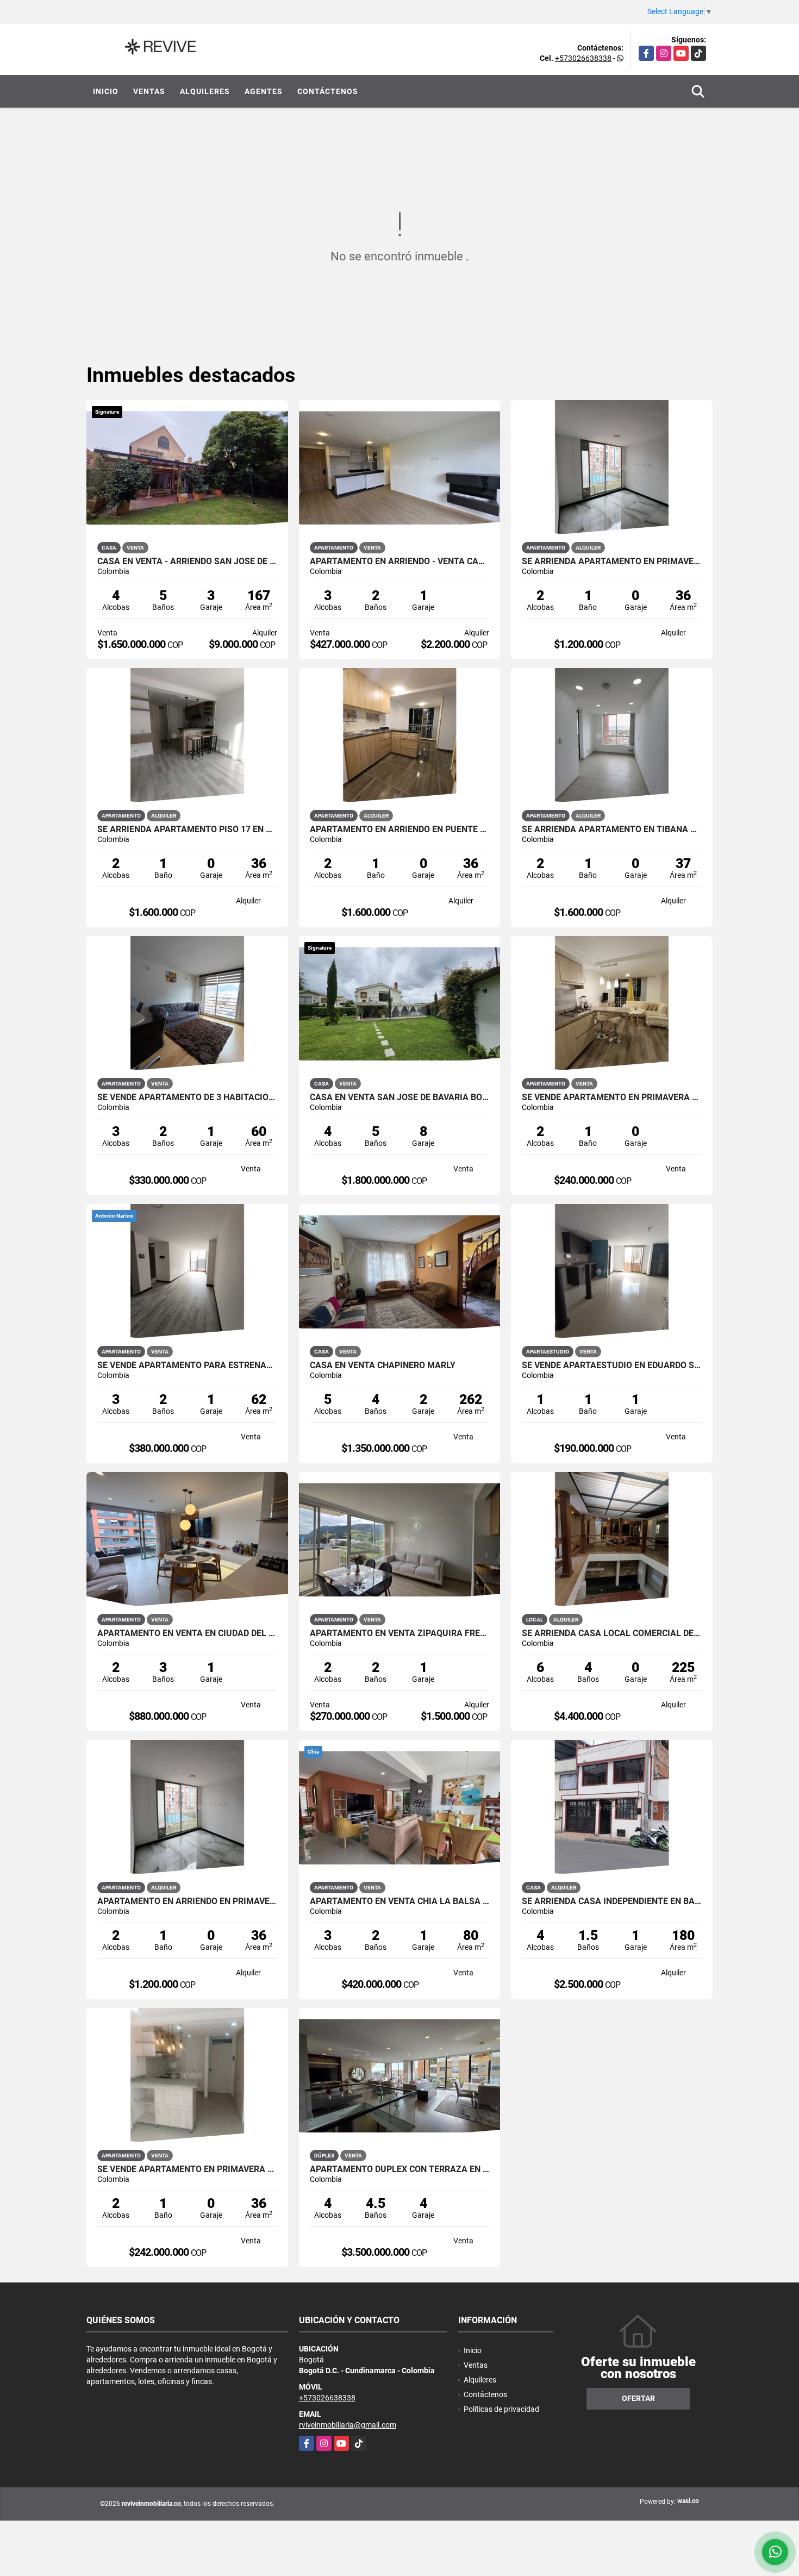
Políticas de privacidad (501, 2409)
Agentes (264, 91)
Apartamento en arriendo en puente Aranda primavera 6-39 (400, 829)
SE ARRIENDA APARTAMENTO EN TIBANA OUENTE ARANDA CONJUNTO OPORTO (612, 829)
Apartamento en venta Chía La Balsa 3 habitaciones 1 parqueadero (400, 1901)
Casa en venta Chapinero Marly (383, 1365)
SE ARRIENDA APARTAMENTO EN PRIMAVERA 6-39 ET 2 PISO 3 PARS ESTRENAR (612, 562)
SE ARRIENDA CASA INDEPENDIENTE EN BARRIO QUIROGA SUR (612, 1901)
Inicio (106, 91)
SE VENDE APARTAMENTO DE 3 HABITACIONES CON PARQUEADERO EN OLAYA (187, 1097)
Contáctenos (328, 91)
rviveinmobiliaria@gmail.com (348, 2425)
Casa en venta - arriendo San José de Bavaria (187, 562)
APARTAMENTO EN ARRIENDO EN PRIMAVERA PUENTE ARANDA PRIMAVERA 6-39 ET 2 (187, 1901)
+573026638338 (583, 58)
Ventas (149, 91)
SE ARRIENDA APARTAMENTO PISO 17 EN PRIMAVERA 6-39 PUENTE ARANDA (187, 829)
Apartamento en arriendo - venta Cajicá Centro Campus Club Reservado (400, 562)
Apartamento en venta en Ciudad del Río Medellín (187, 1633)
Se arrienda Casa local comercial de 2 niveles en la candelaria (612, 1633)
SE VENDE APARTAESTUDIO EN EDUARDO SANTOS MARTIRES (612, 1365)
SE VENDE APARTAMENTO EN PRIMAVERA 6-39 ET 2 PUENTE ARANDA (612, 1097)
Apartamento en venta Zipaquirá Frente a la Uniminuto (400, 1633)
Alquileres (205, 91)
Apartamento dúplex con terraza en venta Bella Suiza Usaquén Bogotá (400, 2169)
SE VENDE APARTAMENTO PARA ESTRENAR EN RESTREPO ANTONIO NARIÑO (187, 1365)
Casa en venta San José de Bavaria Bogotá (400, 1097)
